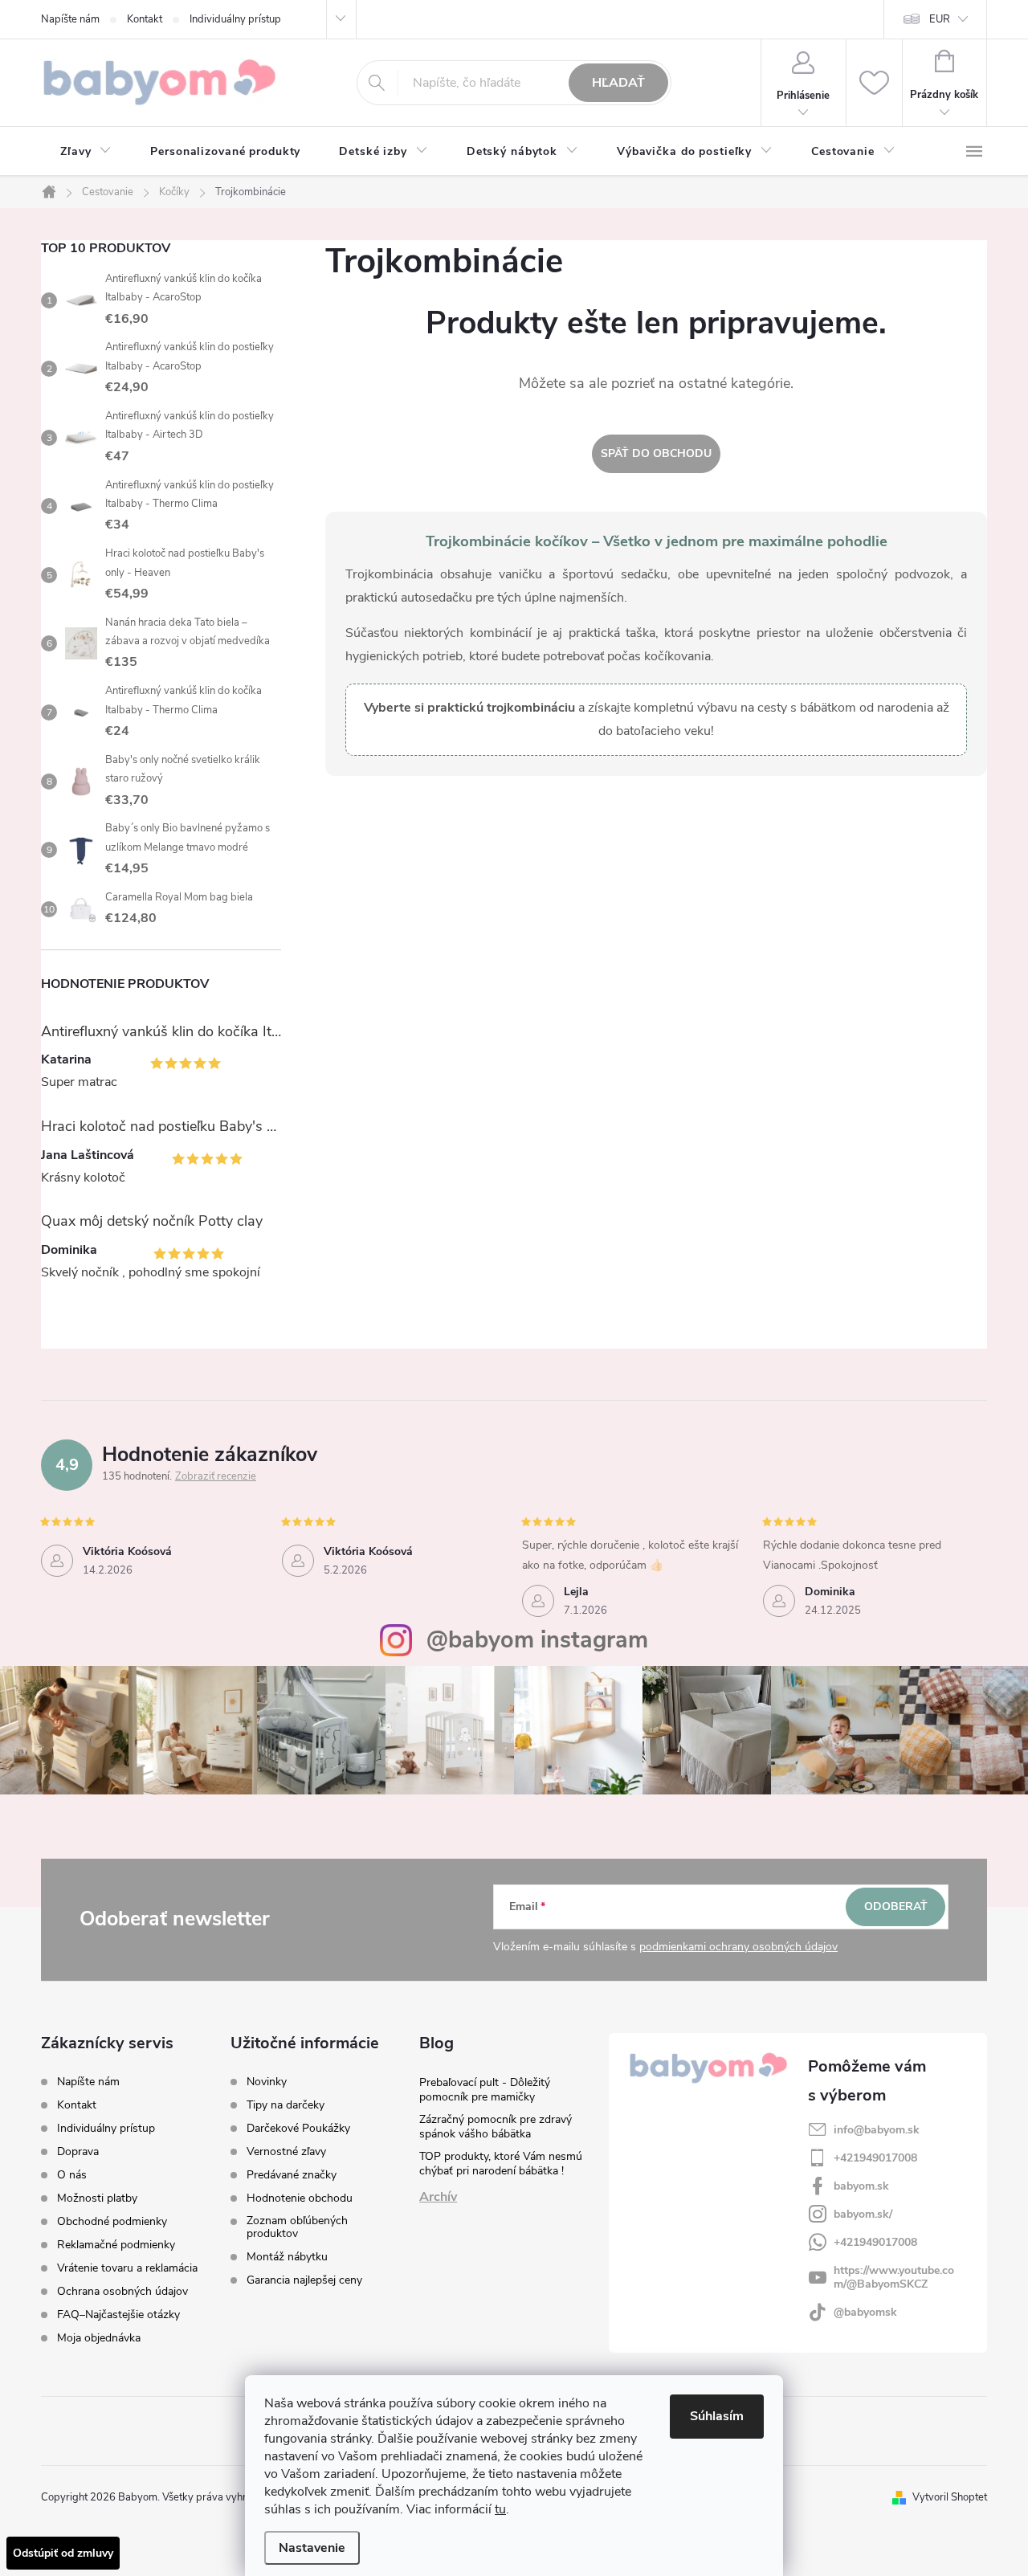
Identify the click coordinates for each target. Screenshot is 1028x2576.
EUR (940, 19)
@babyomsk (865, 2312)
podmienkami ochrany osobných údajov (738, 1947)
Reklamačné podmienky (116, 2245)
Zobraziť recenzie (216, 1476)
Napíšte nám (70, 19)
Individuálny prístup (235, 19)
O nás (72, 2175)
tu (500, 2509)
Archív (438, 2197)
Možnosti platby (97, 2198)
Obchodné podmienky (112, 2221)
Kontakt (145, 19)
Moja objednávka (99, 2338)
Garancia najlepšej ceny (304, 2280)
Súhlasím (717, 2416)
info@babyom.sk (877, 2130)
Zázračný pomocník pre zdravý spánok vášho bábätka (496, 2127)
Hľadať (618, 83)
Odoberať (896, 1906)
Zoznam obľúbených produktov (297, 2227)
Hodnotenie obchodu (300, 2198)
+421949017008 (875, 2158)
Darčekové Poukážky (298, 2129)
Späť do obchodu (656, 453)
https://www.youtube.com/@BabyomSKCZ (894, 2277)
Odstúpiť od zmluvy (63, 2553)
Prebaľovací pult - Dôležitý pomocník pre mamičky (485, 2090)
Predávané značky (292, 2175)
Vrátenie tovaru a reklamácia (127, 2268)
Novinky (267, 2082)
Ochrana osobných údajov (122, 2291)
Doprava (78, 2151)
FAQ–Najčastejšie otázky (118, 2315)
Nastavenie (312, 2548)
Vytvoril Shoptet (950, 2497)
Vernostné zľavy (286, 2152)
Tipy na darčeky (286, 2105)
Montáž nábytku (287, 2257)
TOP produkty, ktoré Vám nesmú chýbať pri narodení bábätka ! (501, 2164)
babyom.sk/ (863, 2214)
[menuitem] (86, 152)
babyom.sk (861, 2186)
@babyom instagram (537, 1640)
